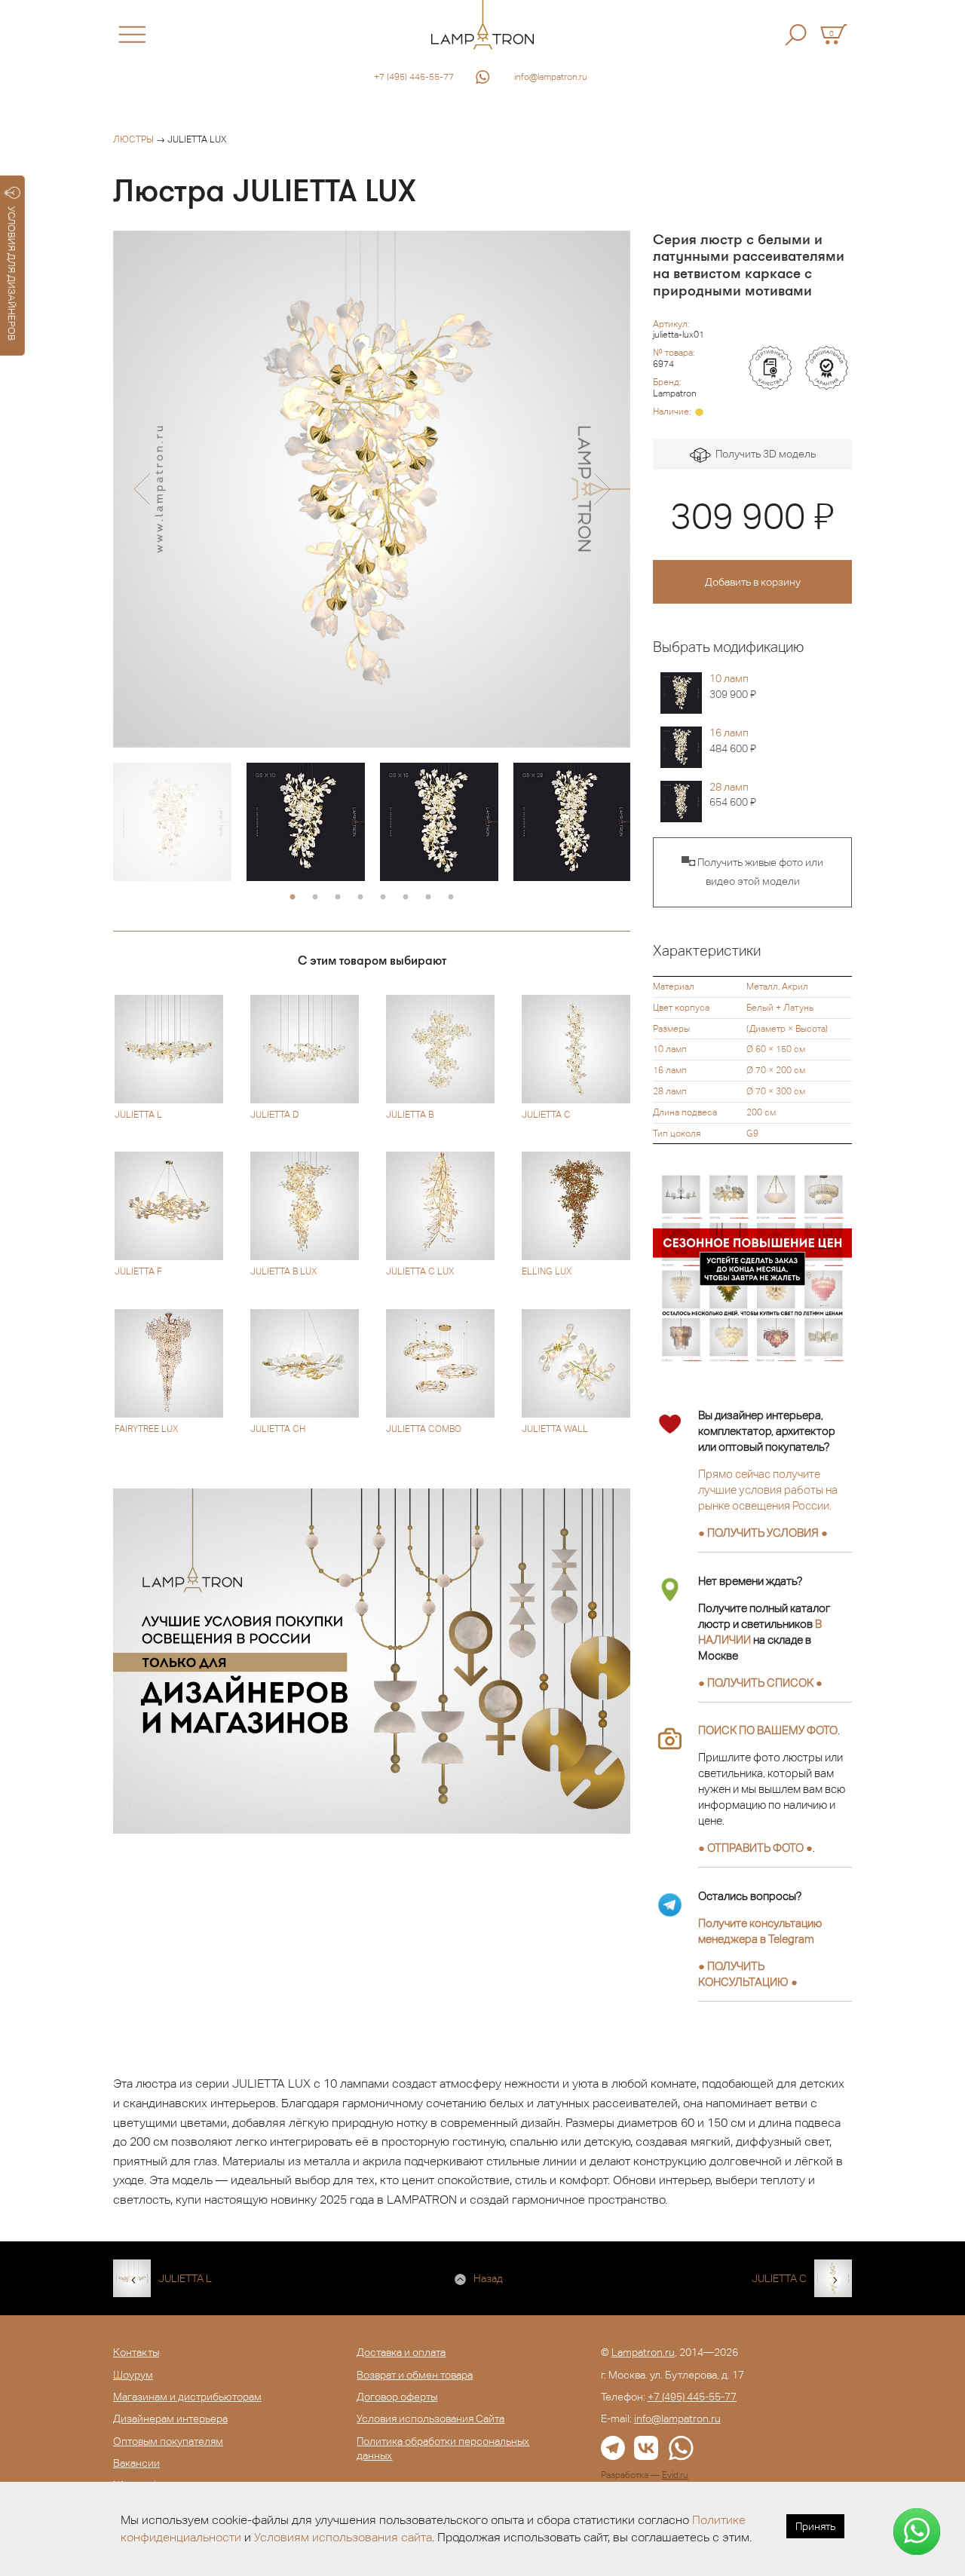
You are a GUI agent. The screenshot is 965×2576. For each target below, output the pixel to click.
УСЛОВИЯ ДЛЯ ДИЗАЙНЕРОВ (12, 274)
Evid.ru (675, 2475)
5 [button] (383, 898)
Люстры (133, 139)
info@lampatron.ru (551, 77)
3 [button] (338, 898)
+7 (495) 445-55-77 (414, 77)
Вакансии (136, 2463)
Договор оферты (397, 2397)
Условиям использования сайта (343, 2537)
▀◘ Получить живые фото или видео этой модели (752, 872)
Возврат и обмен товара (415, 2375)
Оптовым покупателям (168, 2441)
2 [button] (315, 898)
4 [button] (360, 898)
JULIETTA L (185, 2278)
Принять (815, 2526)
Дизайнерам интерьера (170, 2418)
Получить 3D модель (763, 454)
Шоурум (133, 2375)
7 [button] (428, 898)
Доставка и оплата (401, 2352)
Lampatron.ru (643, 2352)
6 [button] (406, 898)
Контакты (136, 2352)
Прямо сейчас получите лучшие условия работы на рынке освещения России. (768, 1490)
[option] (372, 489)
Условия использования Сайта (430, 2418)
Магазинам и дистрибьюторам (187, 2397)
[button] (141, 489)
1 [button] (293, 898)
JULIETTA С (779, 2278)
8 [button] (451, 898)
